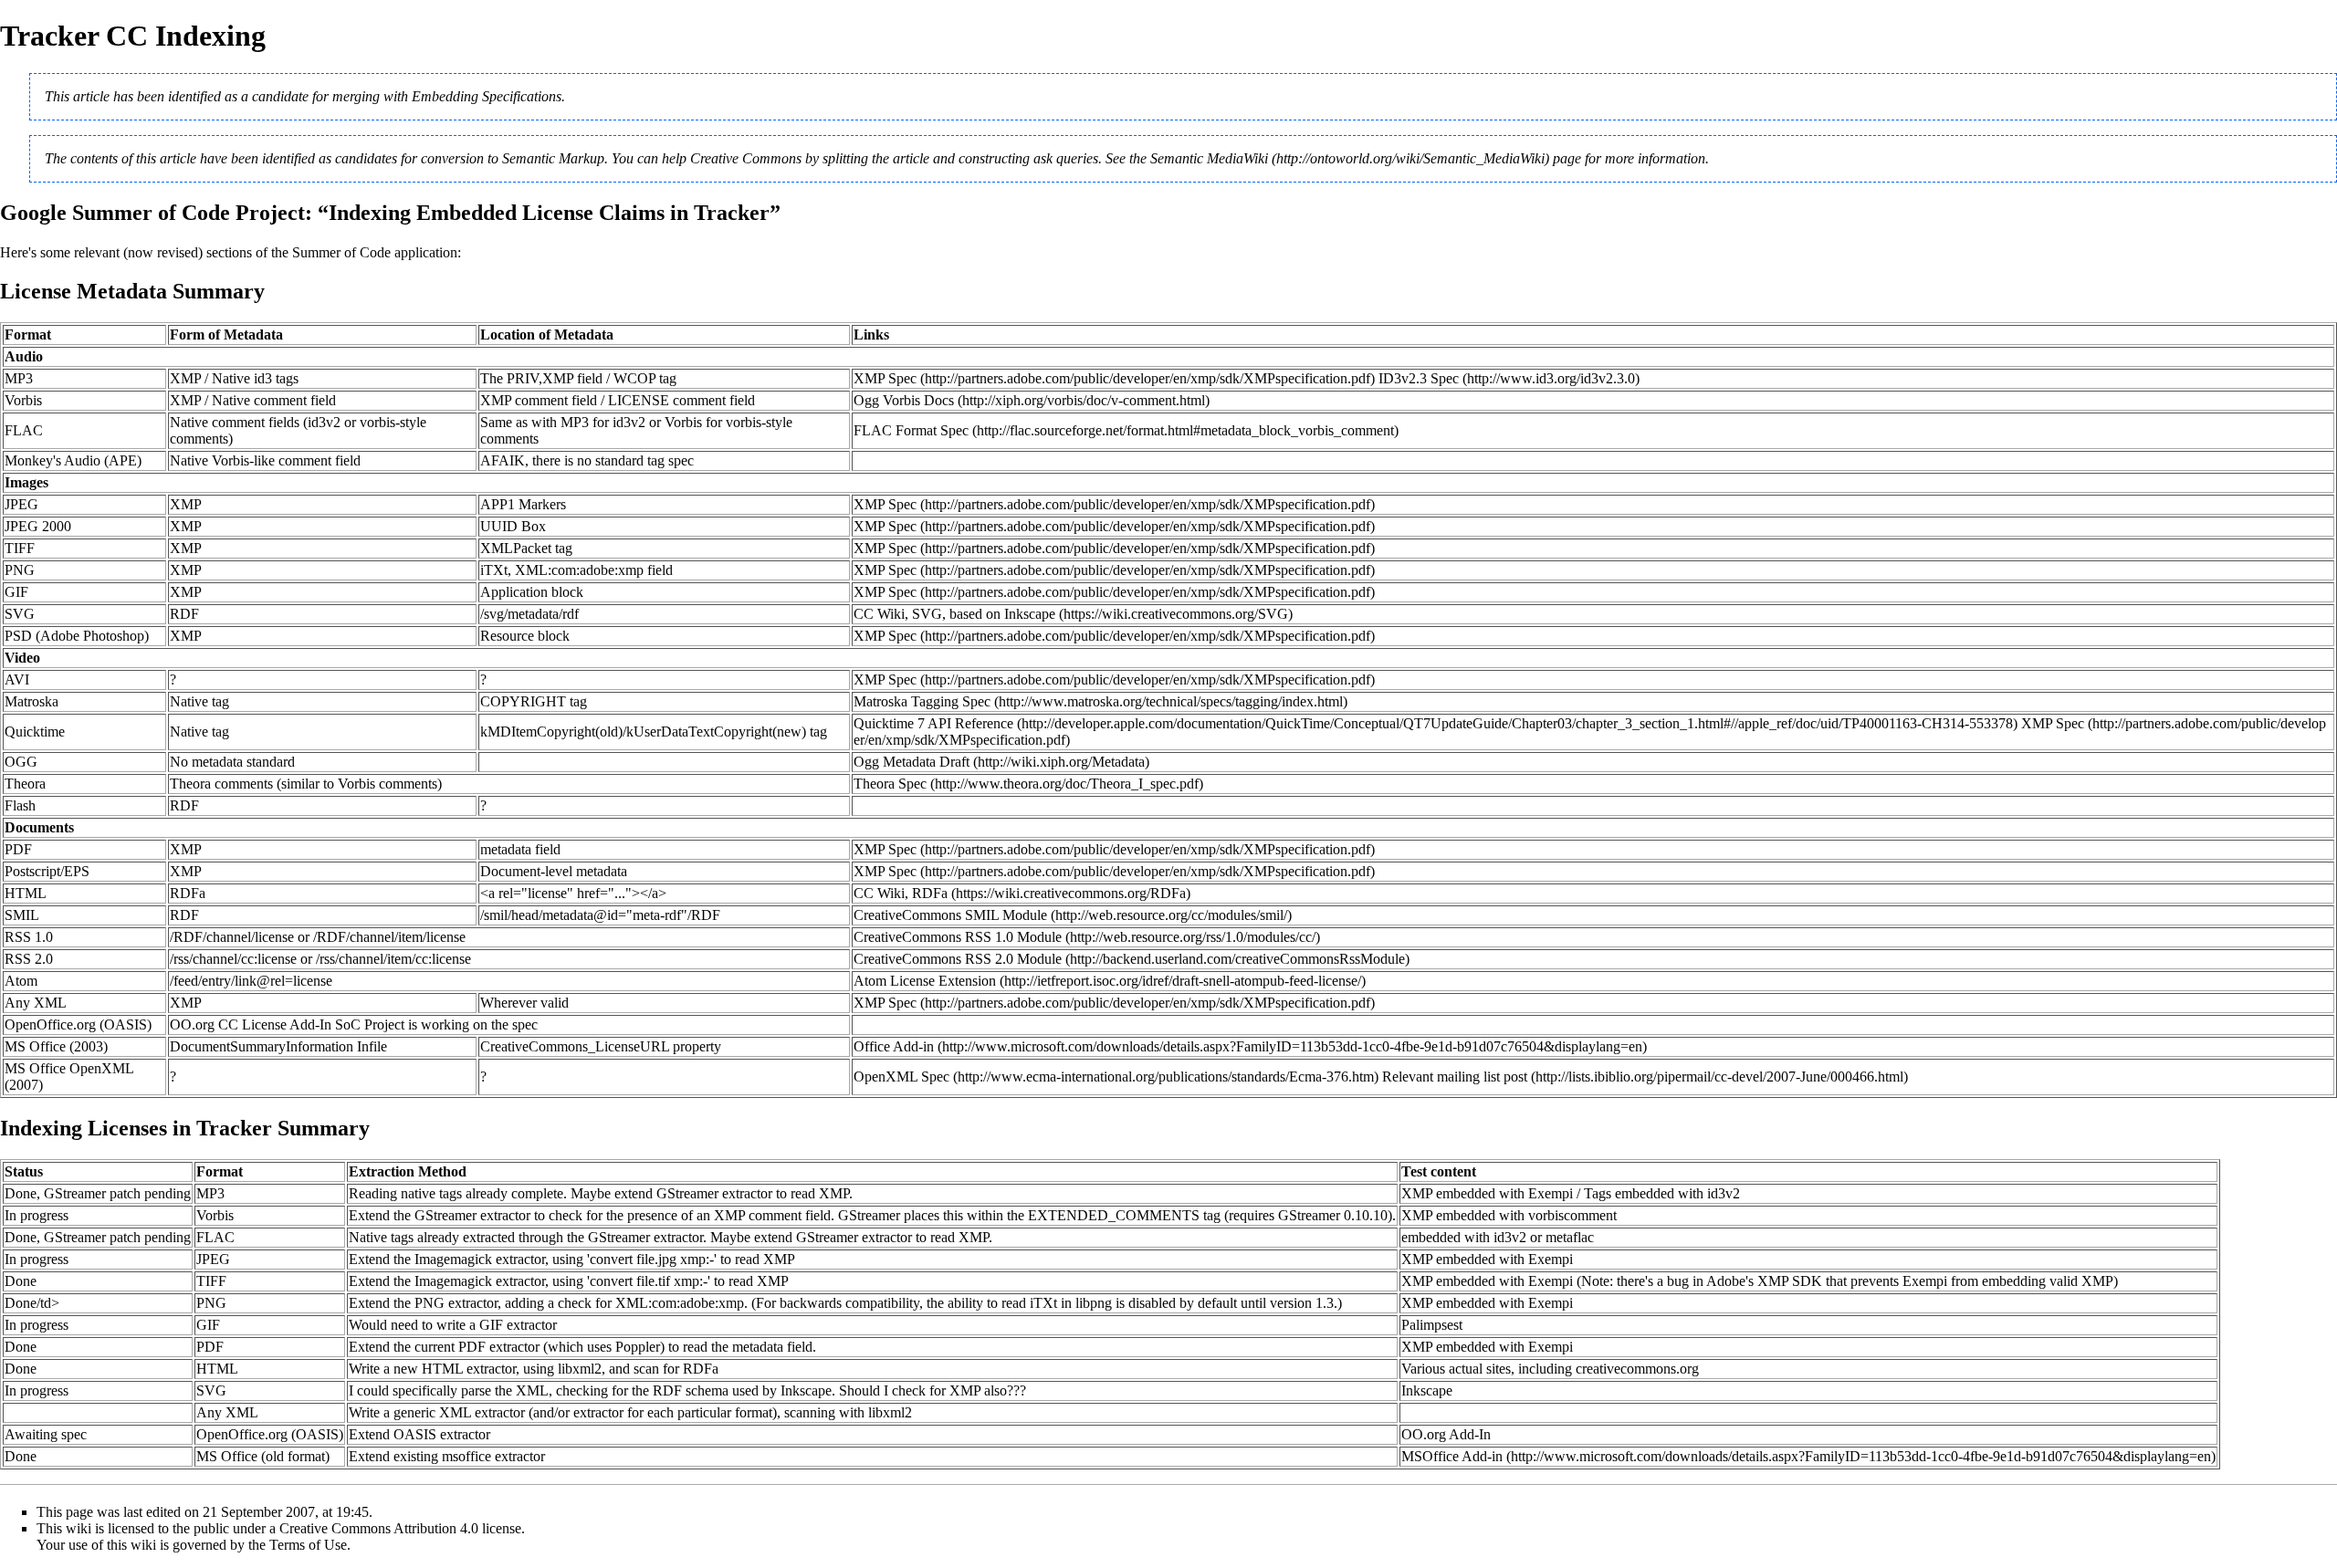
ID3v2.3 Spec (1419, 378)
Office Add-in (894, 1046)
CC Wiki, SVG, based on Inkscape (954, 614)
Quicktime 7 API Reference (933, 723)
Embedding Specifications (487, 96)
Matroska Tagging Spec (922, 701)
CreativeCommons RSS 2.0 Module (958, 959)
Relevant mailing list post (1455, 1077)
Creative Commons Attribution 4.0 (379, 1528)
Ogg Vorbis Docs (904, 400)
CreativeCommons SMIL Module (950, 915)
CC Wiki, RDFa (901, 893)
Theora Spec (890, 784)
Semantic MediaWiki (1209, 158)
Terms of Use (308, 1545)
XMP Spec (885, 378)
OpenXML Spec (901, 1077)
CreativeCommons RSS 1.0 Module (958, 937)
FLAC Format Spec (911, 430)
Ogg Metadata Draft (912, 762)
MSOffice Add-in (1452, 1456)
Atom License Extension (925, 981)
